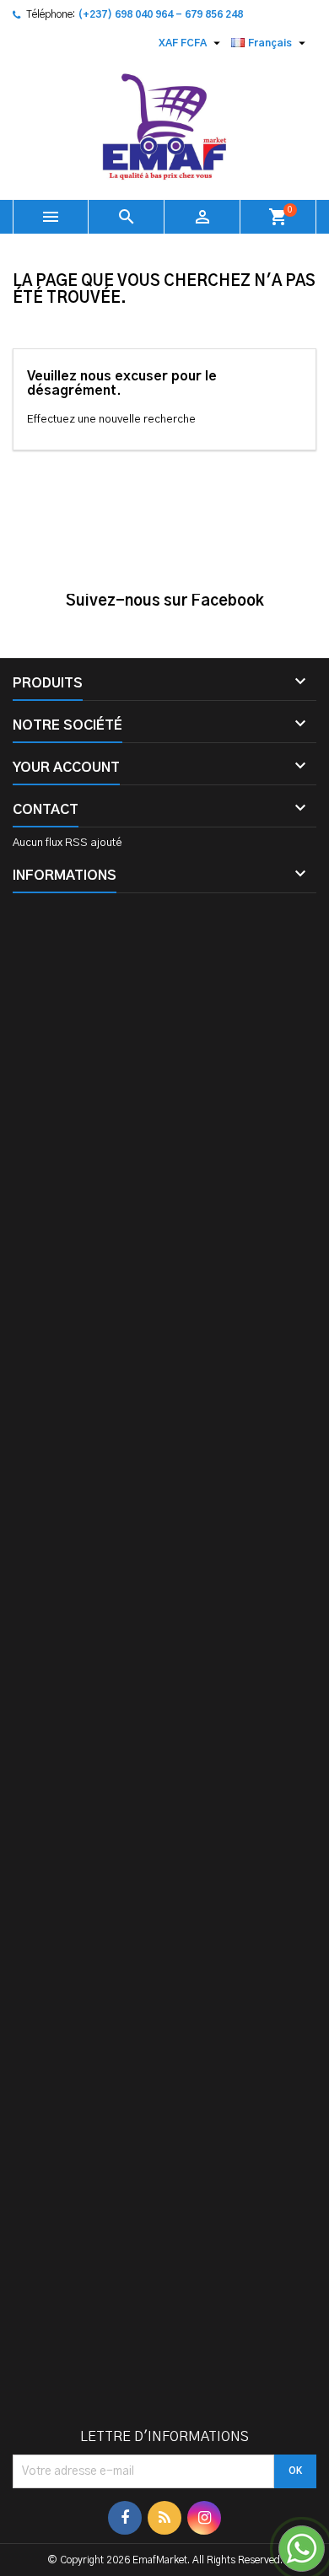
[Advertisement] (164, 1668)
